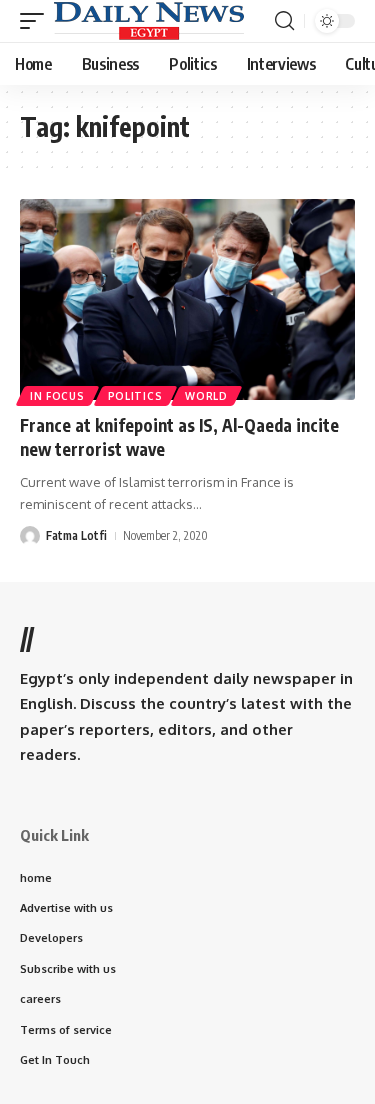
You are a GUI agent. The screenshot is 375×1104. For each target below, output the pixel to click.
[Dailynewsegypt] (149, 21)
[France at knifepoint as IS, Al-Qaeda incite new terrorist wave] (187, 299)
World (206, 396)
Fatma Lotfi (76, 535)
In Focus (57, 396)
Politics (135, 396)
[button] (37, 21)
